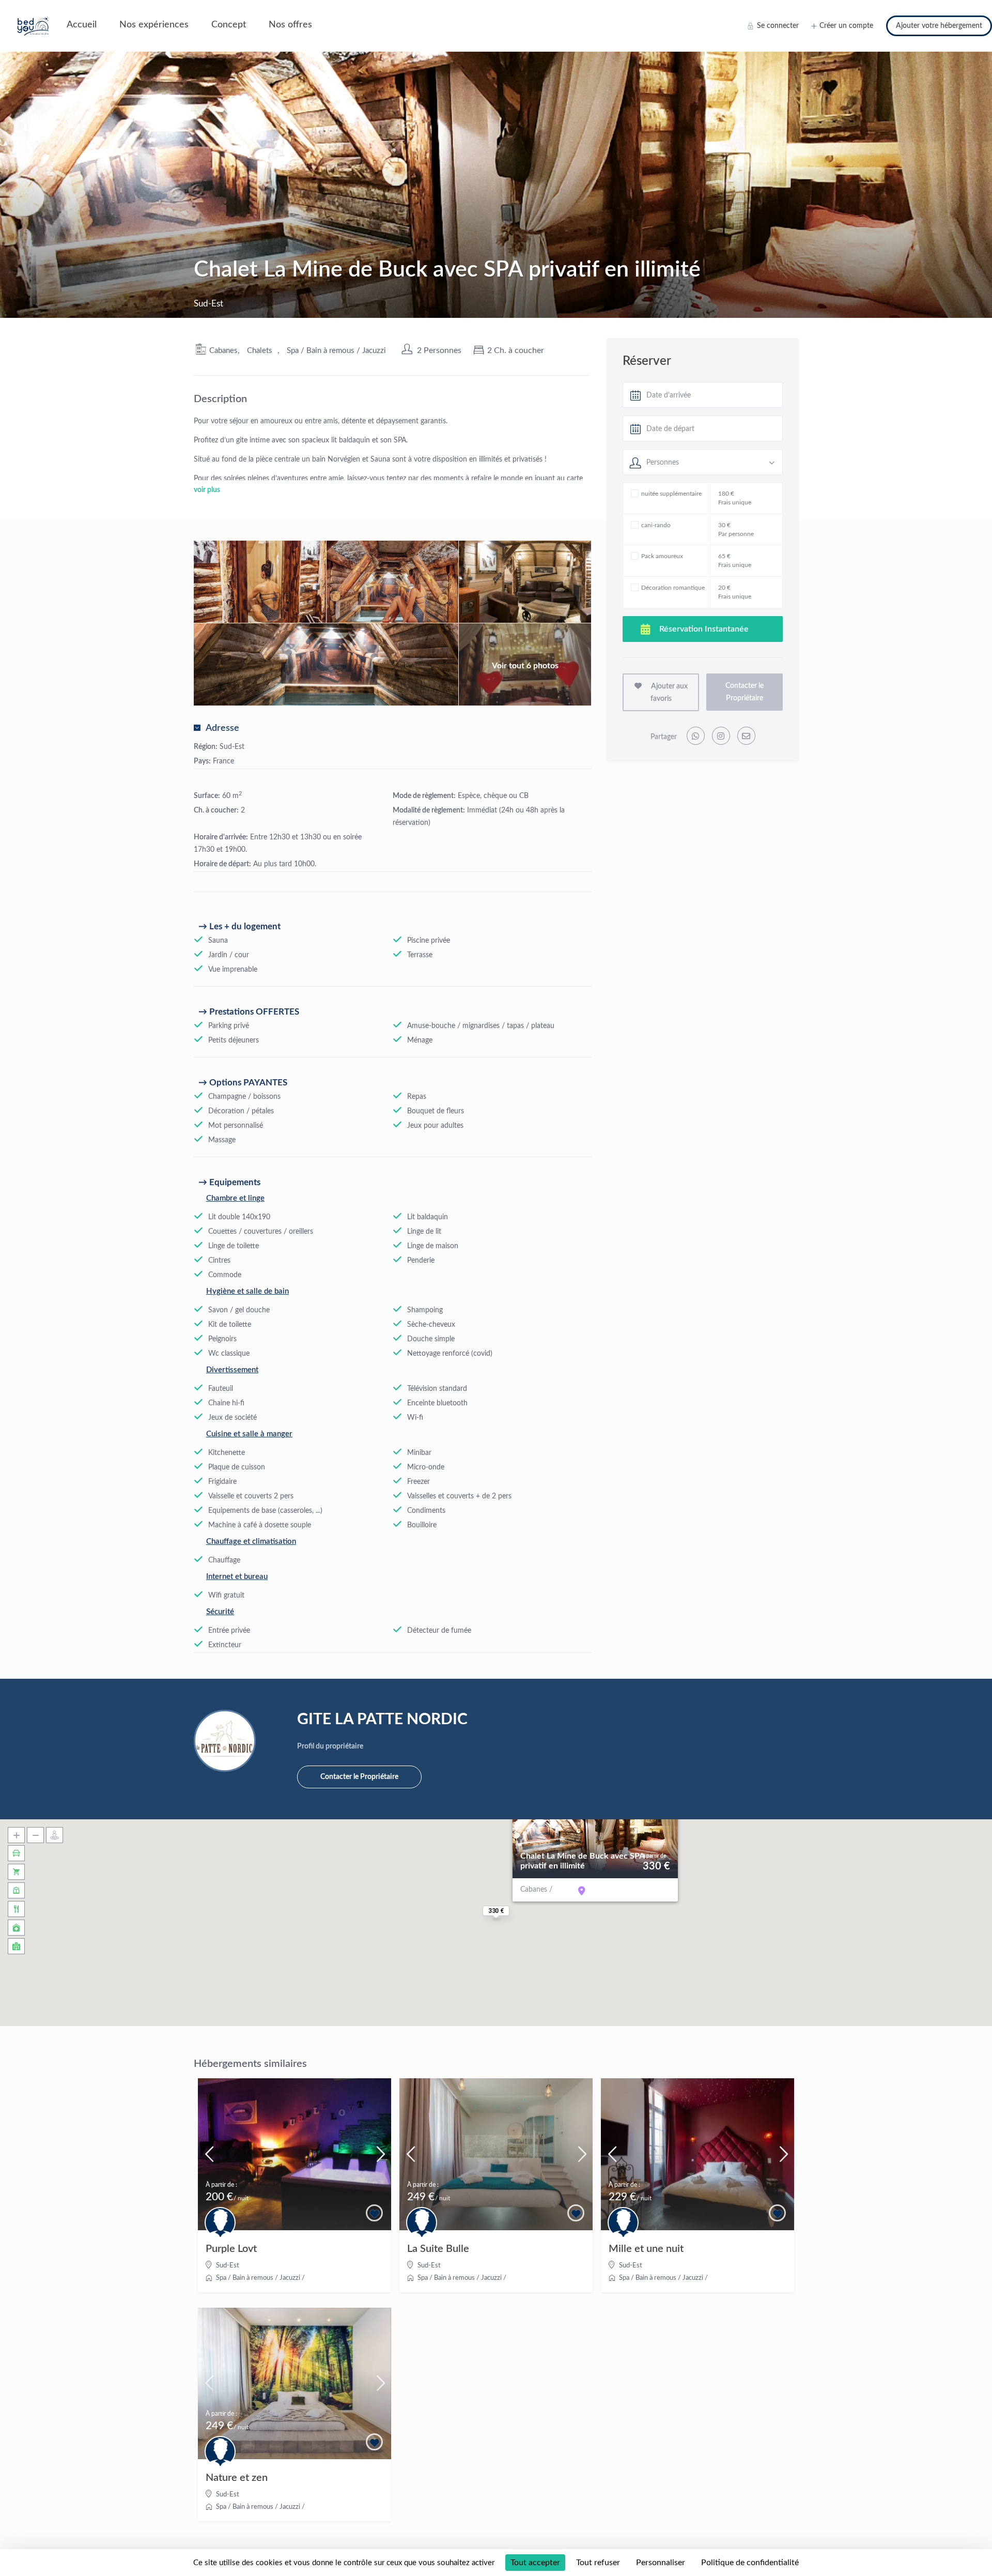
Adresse (222, 728)
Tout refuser (598, 2563)
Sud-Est (232, 747)
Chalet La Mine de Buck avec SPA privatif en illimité (582, 1861)
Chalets (260, 351)
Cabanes (223, 351)
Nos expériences (154, 25)
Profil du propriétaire (330, 1746)
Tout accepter (535, 2563)
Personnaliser (661, 2563)
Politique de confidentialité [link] (750, 2563)
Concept (229, 25)
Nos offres (290, 25)
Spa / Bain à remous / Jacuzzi (336, 351)
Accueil (82, 25)
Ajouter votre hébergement (939, 26)
